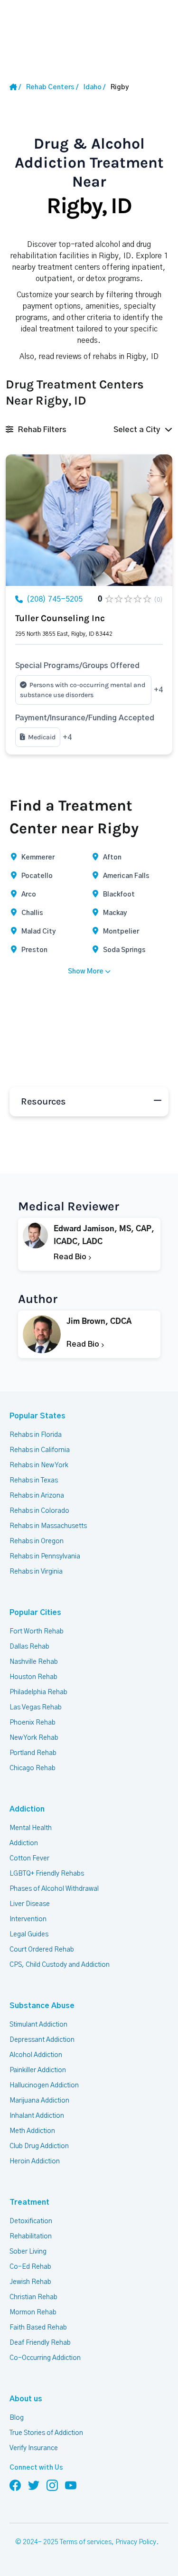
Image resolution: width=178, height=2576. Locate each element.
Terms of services (86, 2542)
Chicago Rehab (33, 1768)
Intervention (28, 1919)
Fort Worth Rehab (37, 1632)
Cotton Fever (29, 1859)
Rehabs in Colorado (39, 1511)
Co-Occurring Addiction (45, 2358)
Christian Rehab (33, 2297)
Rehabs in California (40, 1450)
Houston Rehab (33, 1677)
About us (26, 2399)
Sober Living (28, 2252)
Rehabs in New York (39, 1465)
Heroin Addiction (35, 2161)
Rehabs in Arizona (37, 1496)
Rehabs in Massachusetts (48, 1526)
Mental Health (31, 1828)
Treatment (29, 2202)
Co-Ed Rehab (30, 2267)
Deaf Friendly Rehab (40, 2343)
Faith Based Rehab (38, 2328)
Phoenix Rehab (33, 1723)
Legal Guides (29, 1934)
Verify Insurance (34, 2448)
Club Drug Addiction (39, 2146)
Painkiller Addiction (38, 2070)
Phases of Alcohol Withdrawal (54, 1889)
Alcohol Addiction (36, 2055)
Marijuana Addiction (39, 2101)
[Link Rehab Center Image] (89, 520)
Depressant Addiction (42, 2040)
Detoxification (31, 2221)
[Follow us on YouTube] (71, 2485)
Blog (17, 2418)
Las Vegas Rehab (36, 1708)
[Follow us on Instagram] (52, 2485)
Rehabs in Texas (34, 1481)
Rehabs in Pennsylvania (45, 1557)
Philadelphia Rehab (38, 1692)
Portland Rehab (33, 1753)
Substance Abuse (42, 2006)
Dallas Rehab (29, 1647)
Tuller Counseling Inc (60, 618)
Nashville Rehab (34, 1662)
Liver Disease (30, 1904)
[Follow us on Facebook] (15, 2485)
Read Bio (71, 1257)
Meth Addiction (32, 2131)
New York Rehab (34, 1738)
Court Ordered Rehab (42, 1950)
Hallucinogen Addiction (44, 2085)
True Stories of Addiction (46, 2433)
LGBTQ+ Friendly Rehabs (47, 1874)
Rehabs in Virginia (36, 1572)
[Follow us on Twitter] (34, 2485)
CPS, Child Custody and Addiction (60, 1965)
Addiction (27, 1809)
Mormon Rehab (33, 2312)
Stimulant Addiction (38, 2025)
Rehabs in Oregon (37, 1541)
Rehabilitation (31, 2236)
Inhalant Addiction (37, 2116)
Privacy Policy (136, 2542)
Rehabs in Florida (36, 1435)
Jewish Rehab (30, 2282)
